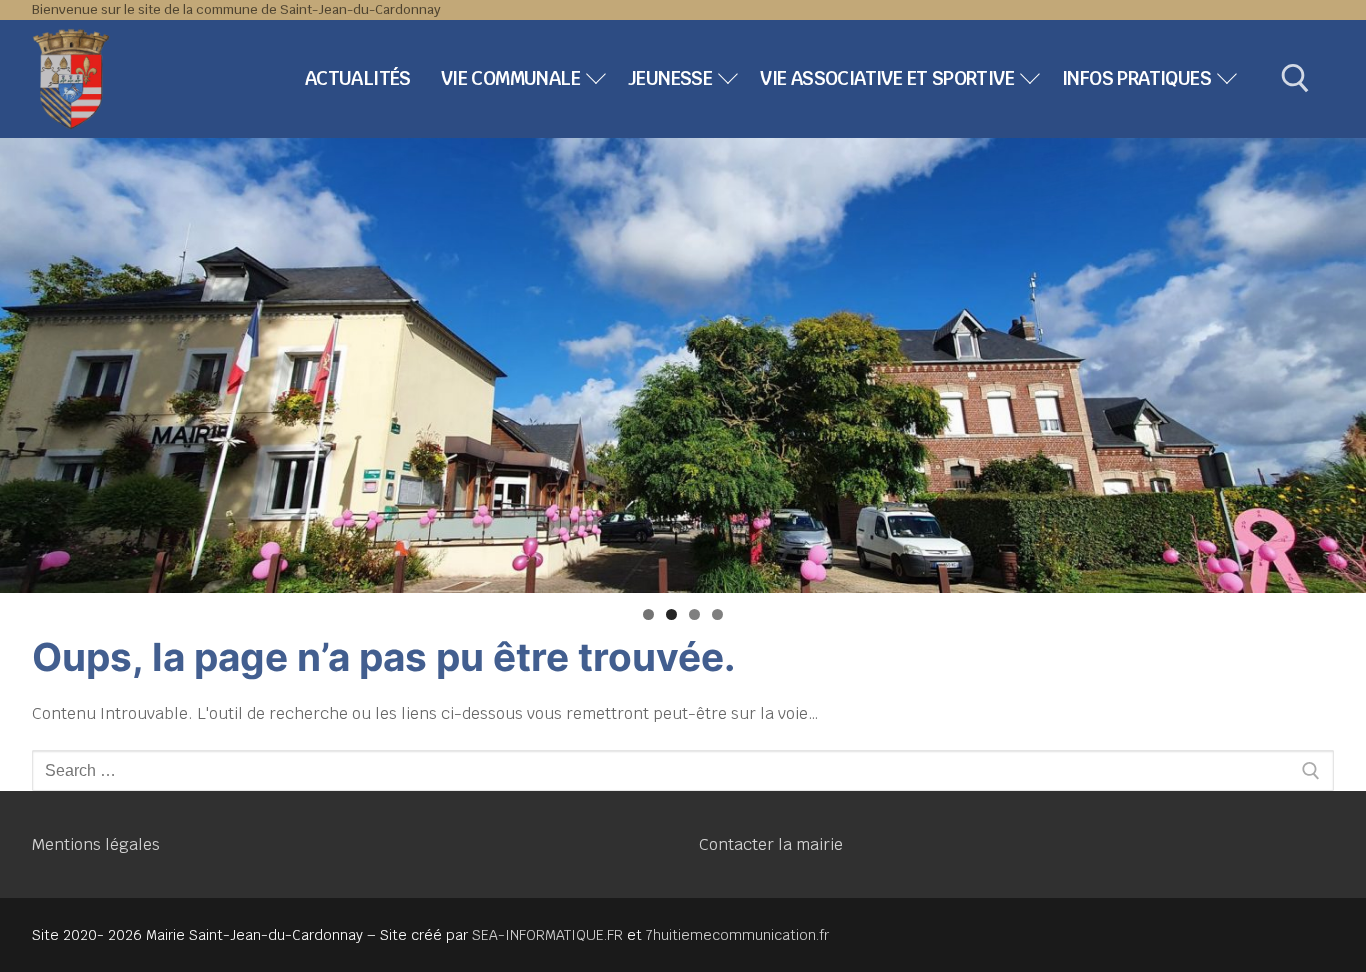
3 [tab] (694, 614)
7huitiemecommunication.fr (737, 935)
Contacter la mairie (771, 844)
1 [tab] (648, 614)
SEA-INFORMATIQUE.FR (547, 935)
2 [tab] (671, 614)
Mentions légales (96, 844)
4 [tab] (717, 614)
